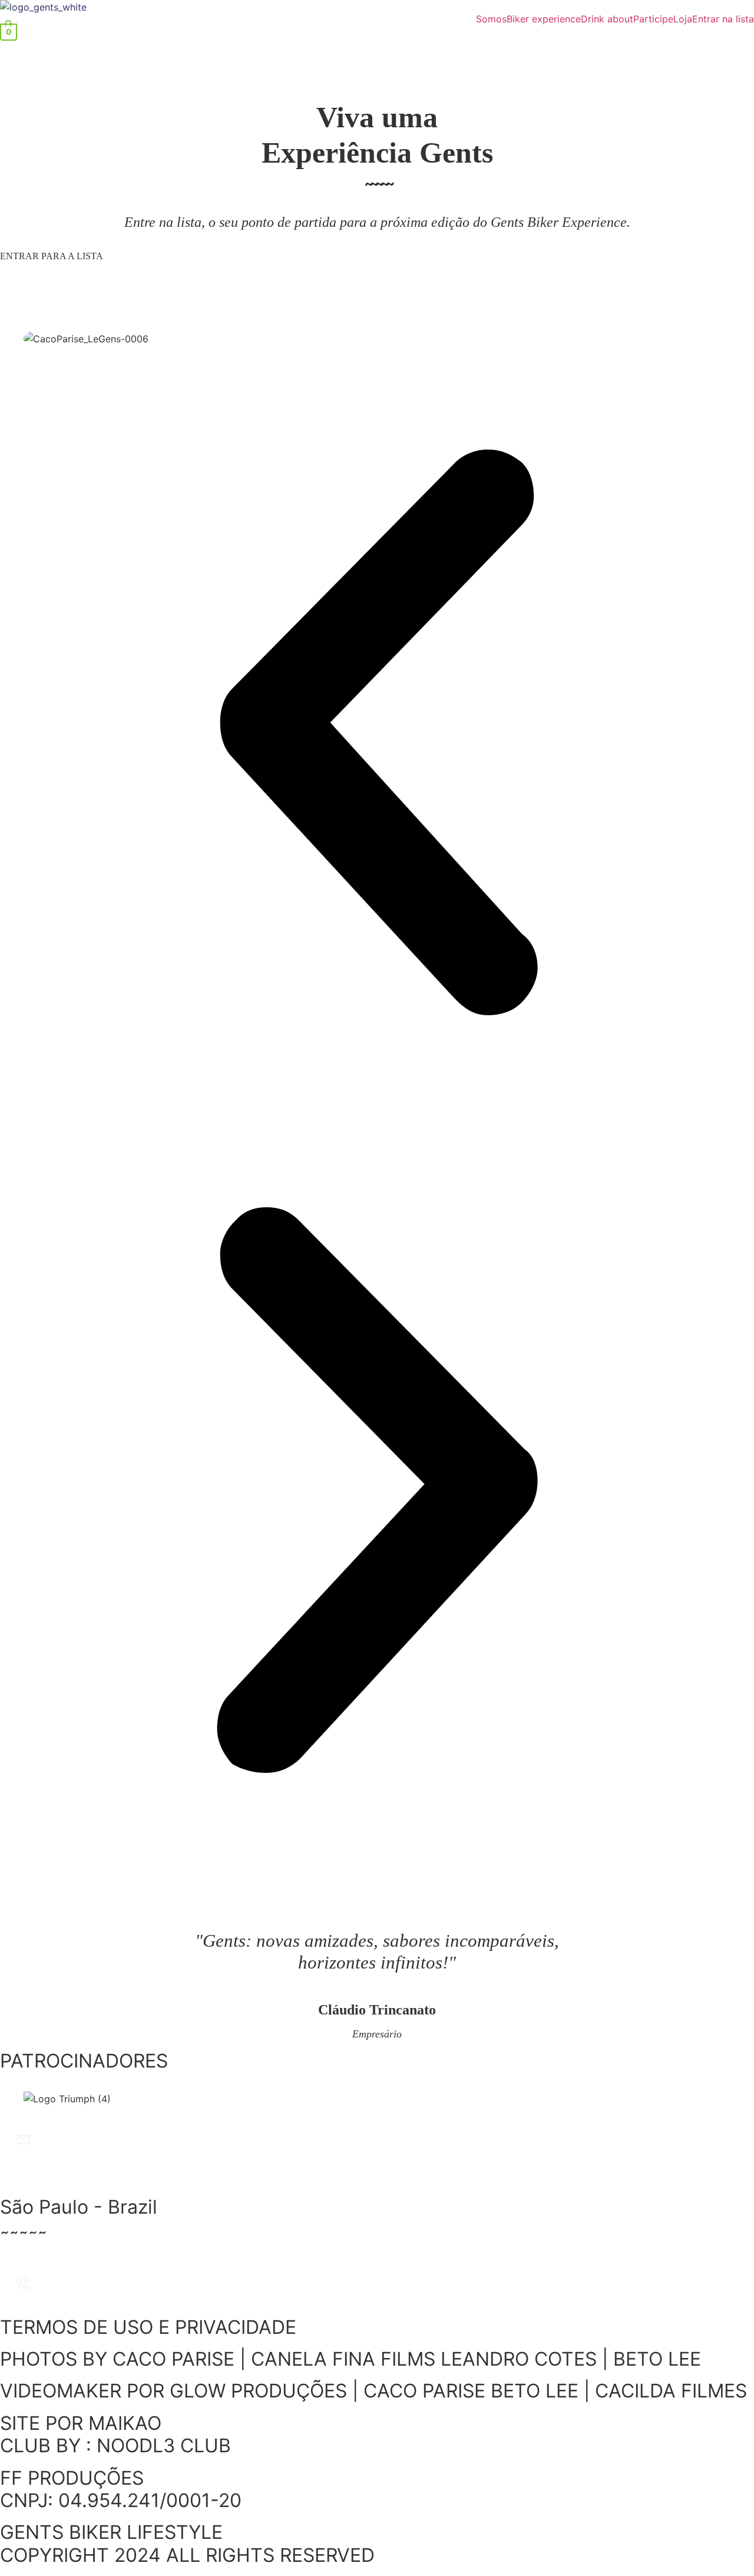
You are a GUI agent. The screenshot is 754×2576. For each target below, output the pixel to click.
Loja (683, 19)
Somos (491, 19)
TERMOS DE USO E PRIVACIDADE (148, 2327)
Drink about (607, 19)
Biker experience (544, 19)
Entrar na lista (723, 19)
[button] (377, 734)
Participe (653, 19)
